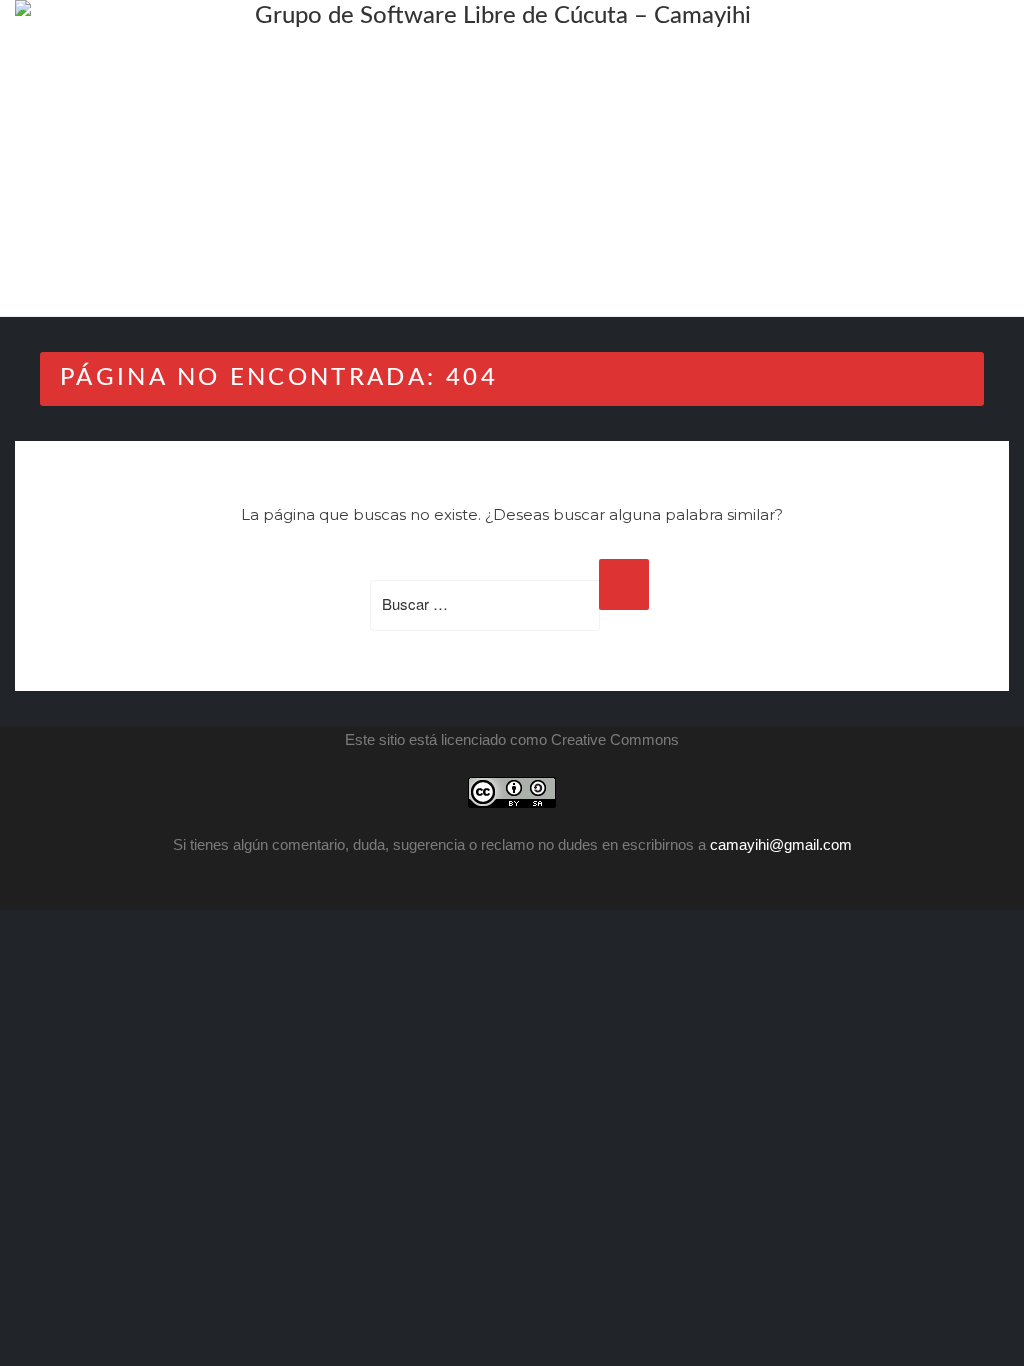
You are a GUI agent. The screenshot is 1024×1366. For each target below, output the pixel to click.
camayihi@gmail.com (781, 844)
